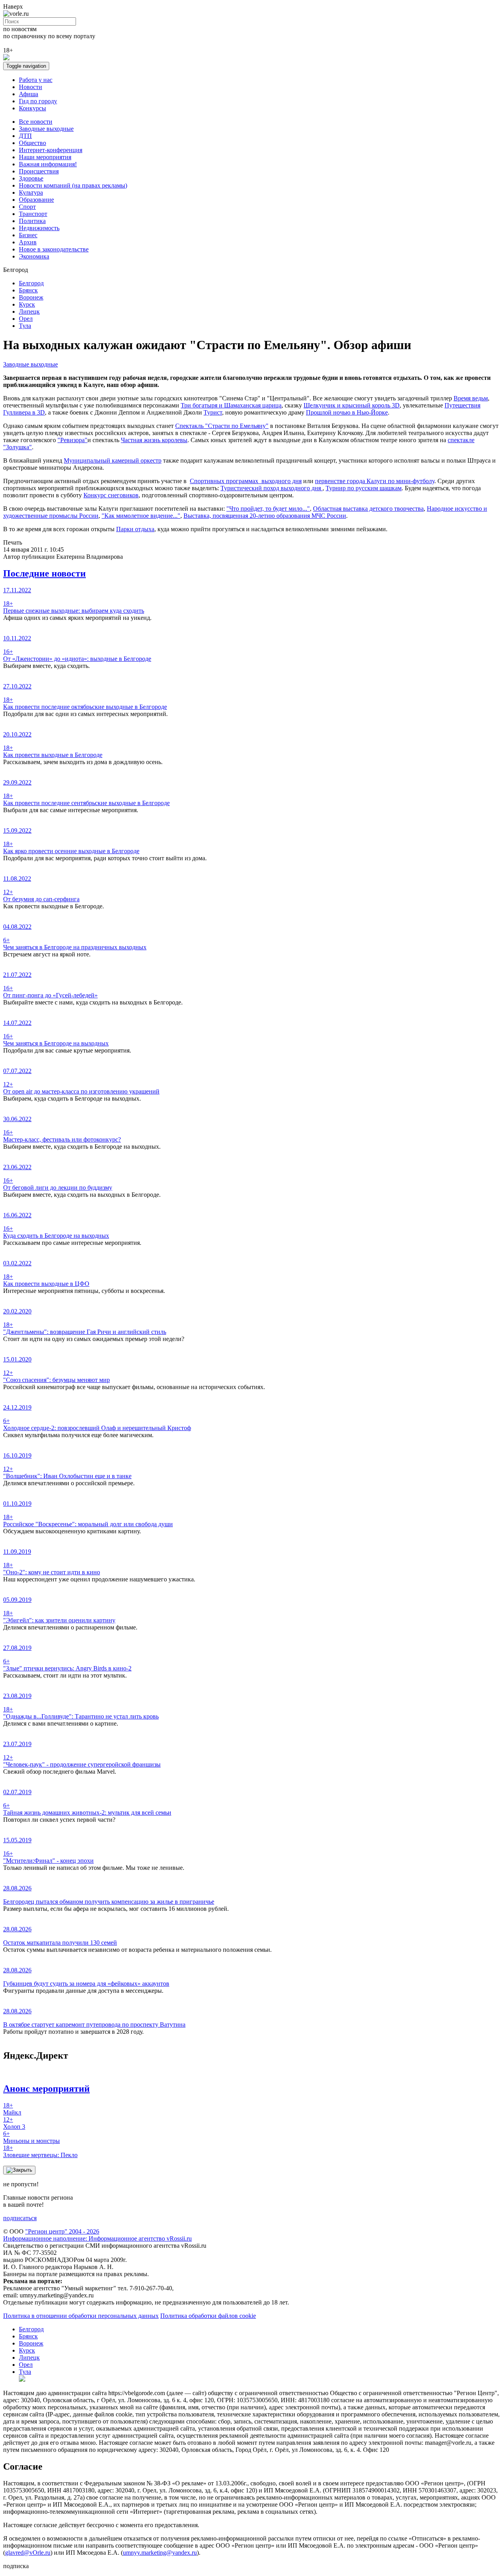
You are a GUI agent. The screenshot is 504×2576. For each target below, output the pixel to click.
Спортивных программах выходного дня (246, 481)
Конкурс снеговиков (111, 495)
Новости (31, 87)
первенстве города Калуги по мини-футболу (375, 481)
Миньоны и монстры (31, 2137)
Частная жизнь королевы (154, 440)
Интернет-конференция (51, 150)
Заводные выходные (46, 129)
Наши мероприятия (45, 157)
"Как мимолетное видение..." (141, 516)
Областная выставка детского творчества (368, 509)
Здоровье (31, 178)
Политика (32, 221)
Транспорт (33, 214)
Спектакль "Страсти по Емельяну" (222, 426)
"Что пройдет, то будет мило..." (268, 509)
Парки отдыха (135, 529)
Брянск (28, 290)
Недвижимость (39, 228)
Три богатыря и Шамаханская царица (231, 405)
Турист (213, 412)
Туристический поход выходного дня (271, 488)
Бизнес (28, 235)
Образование (36, 200)
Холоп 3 (14, 2123)
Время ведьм (471, 398)
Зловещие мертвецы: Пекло (40, 2151)
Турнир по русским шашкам (364, 488)
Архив (28, 242)
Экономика (34, 256)
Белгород (31, 283)
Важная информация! (48, 164)
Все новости (36, 122)
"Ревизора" (72, 440)
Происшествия (39, 171)
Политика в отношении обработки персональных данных (81, 2316)
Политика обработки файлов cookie (208, 2316)
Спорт (27, 207)
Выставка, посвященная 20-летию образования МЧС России (265, 516)
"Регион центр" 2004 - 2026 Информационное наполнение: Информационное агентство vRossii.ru (97, 2235)
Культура (31, 193)
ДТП (25, 136)
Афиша (29, 94)
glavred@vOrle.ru (28, 2553)
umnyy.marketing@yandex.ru (160, 2553)
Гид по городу (38, 101)
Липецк (29, 312)
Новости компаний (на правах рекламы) (73, 185)
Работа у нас (36, 80)
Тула (25, 326)
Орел (26, 319)
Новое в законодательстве (54, 249)
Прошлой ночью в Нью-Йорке (347, 412)
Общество (32, 143)
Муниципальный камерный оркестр (113, 460)
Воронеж (31, 297)
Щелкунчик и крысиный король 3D (352, 405)
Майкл (12, 2109)
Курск (27, 304)
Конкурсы (32, 108)
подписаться (20, 2218)
